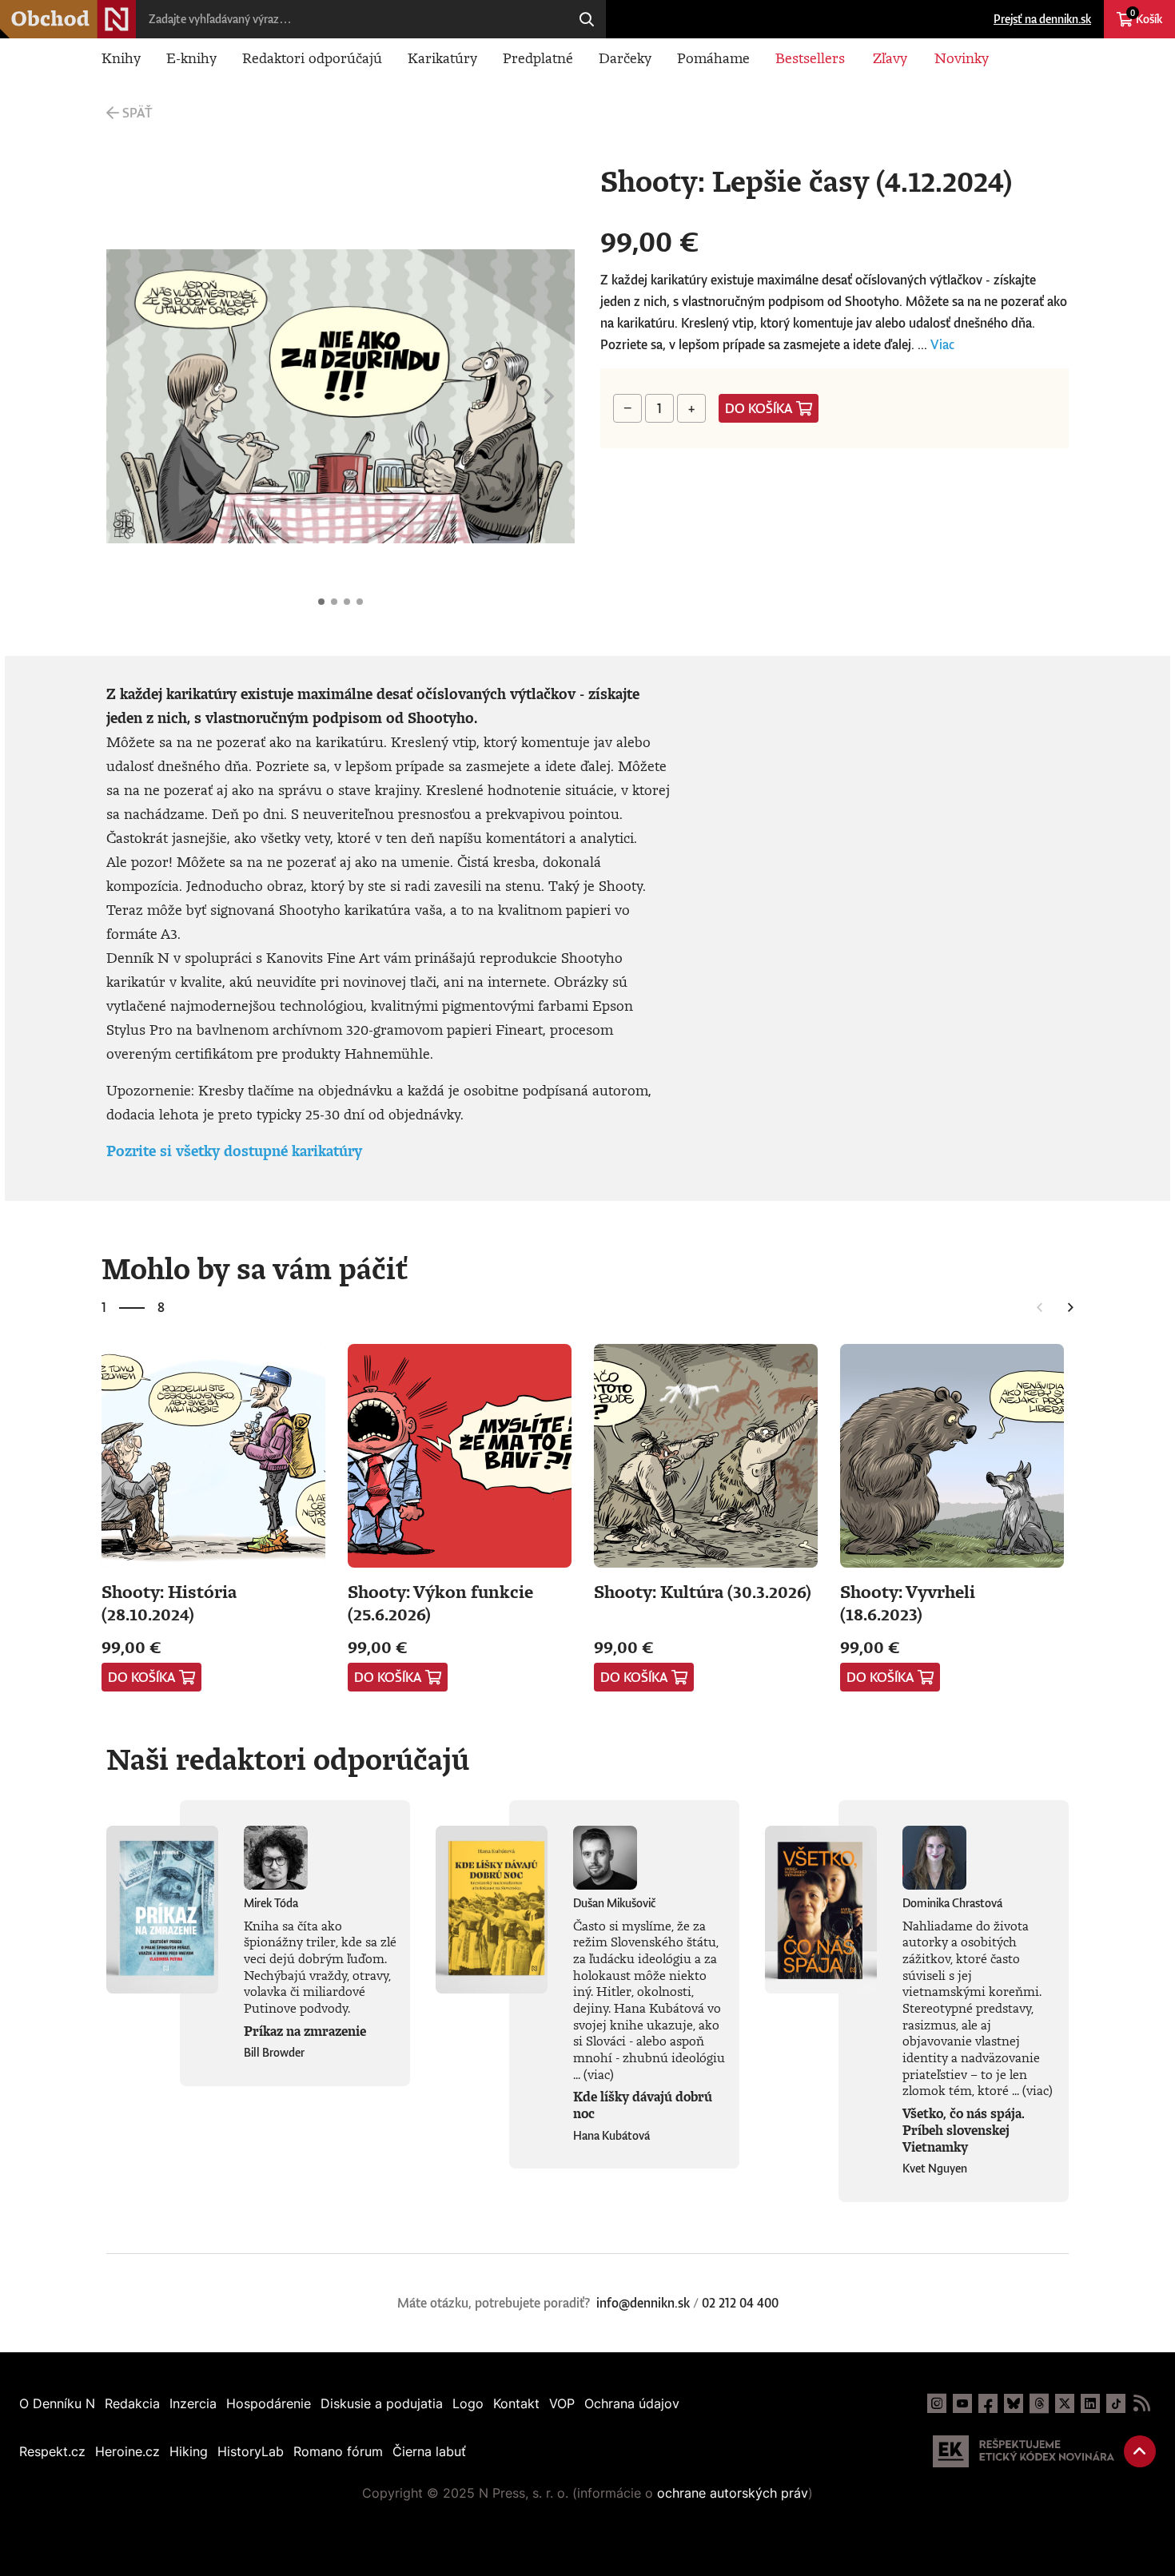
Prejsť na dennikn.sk (1042, 19)
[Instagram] (937, 2403)
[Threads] (1039, 2403)
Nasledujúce (549, 396)
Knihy (121, 58)
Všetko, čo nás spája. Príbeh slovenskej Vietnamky (964, 2130)
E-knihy (191, 58)
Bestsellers (810, 58)
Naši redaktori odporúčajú (288, 1759)
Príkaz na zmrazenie (305, 2031)
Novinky (962, 58)
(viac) (599, 2074)
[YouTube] (962, 2403)
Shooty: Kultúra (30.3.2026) (703, 1591)
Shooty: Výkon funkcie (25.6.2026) (440, 1602)
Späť (137, 113)
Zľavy (890, 58)
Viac (942, 344)
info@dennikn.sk (643, 2303)
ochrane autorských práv (733, 2493)
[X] (1065, 2403)
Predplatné (538, 58)
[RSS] (1141, 2403)
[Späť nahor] (1140, 2451)
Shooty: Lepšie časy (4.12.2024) (321, 602)
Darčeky (625, 58)
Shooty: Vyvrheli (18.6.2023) (908, 1602)
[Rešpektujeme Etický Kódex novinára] (1024, 2451)
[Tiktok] (1116, 2403)
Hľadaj (587, 19)
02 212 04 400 (740, 2303)
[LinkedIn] (1090, 2403)
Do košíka (759, 408)
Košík (1146, 17)
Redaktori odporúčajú (312, 58)
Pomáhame (713, 58)
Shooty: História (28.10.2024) (169, 1602)
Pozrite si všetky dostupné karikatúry (234, 1151)
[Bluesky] (1014, 2403)
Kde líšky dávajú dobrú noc (643, 2105)
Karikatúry (442, 58)
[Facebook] (988, 2403)
